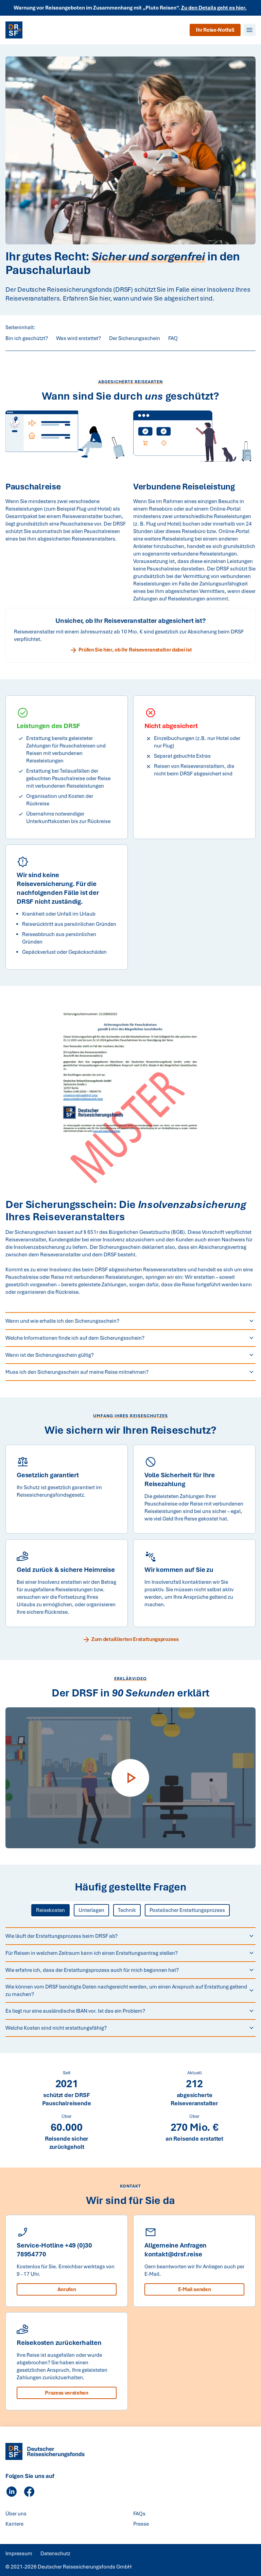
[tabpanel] (130, 1982)
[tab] (50, 1910)
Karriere (14, 2524)
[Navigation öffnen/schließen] (249, 30)
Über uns (16, 2514)
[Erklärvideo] (130, 1778)
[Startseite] (14, 30)
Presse (141, 2524)
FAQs (139, 2514)
